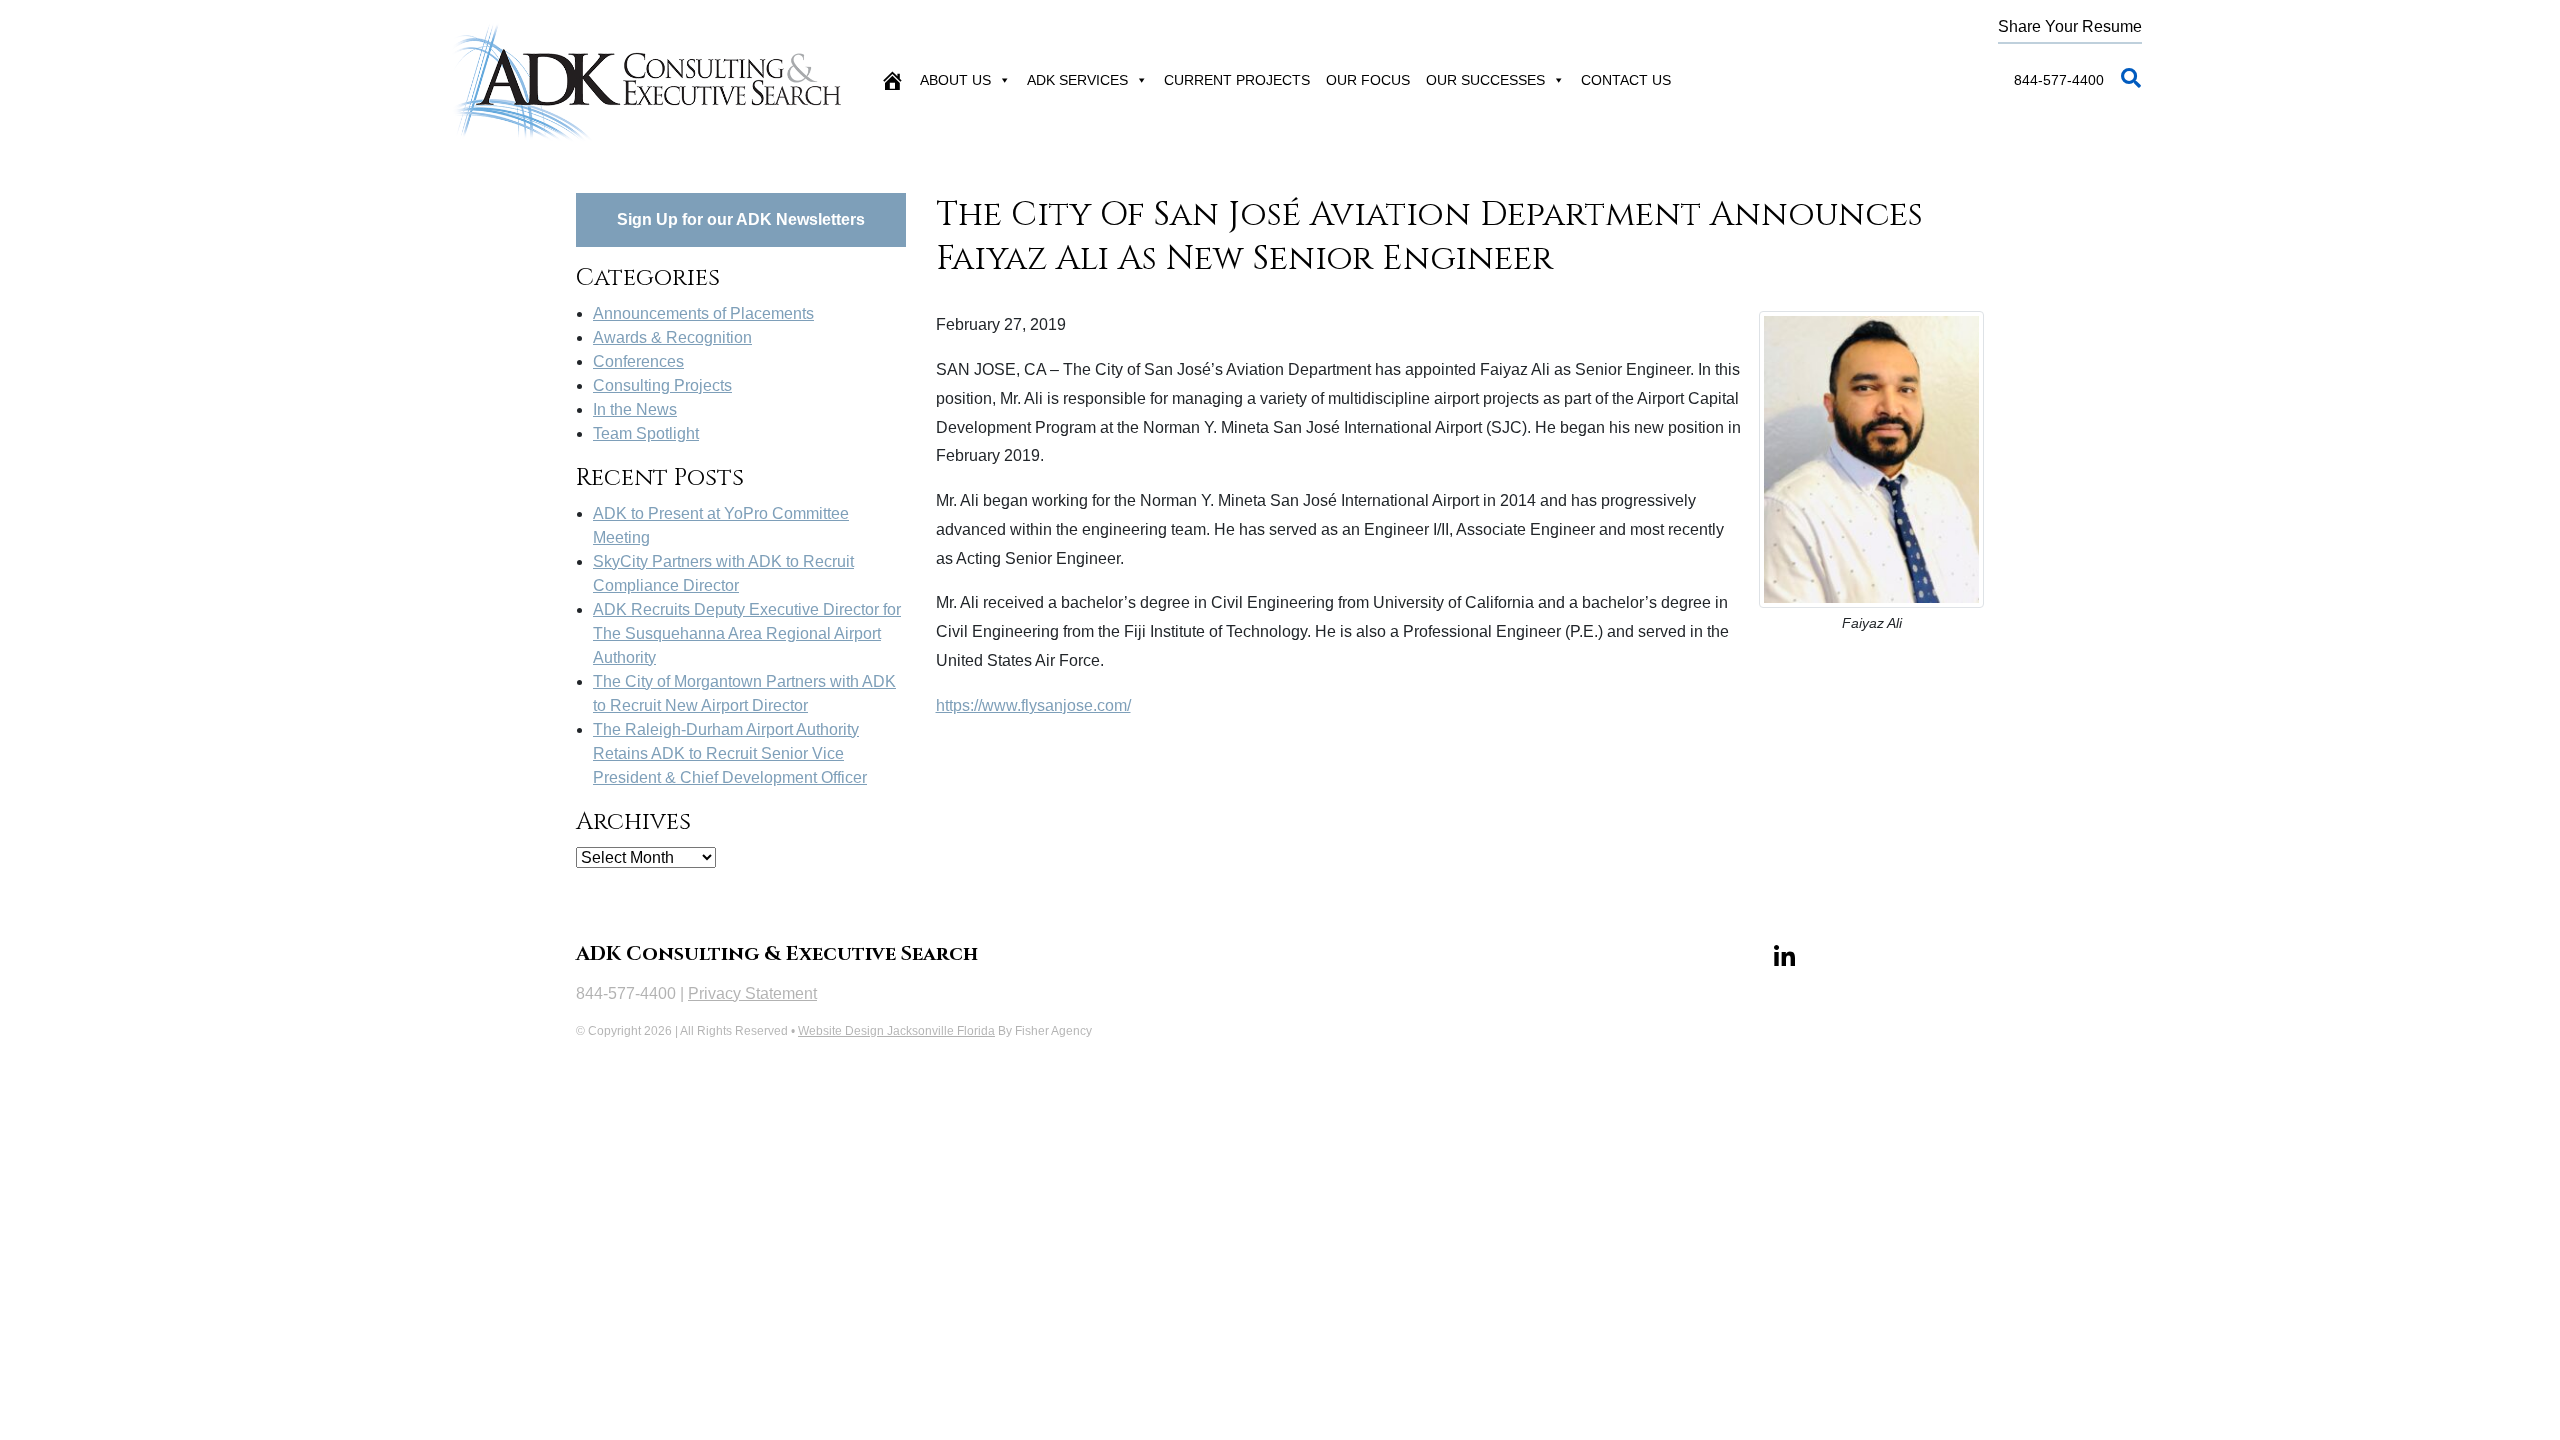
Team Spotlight (646, 433)
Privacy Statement (752, 993)
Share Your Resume (2070, 26)
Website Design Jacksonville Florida (896, 1031)
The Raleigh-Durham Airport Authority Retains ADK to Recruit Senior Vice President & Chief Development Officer (730, 753)
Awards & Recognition (672, 337)
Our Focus (1368, 80)
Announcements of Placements (703, 313)
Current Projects (1237, 80)
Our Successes (1485, 80)
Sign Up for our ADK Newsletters (741, 219)
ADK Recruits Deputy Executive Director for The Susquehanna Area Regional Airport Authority (747, 633)
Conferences (638, 361)
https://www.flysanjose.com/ (1033, 705)
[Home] (892, 80)
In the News (635, 409)
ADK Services (1077, 80)
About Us (955, 80)
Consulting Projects (662, 385)
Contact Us (1626, 80)
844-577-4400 (2059, 80)
